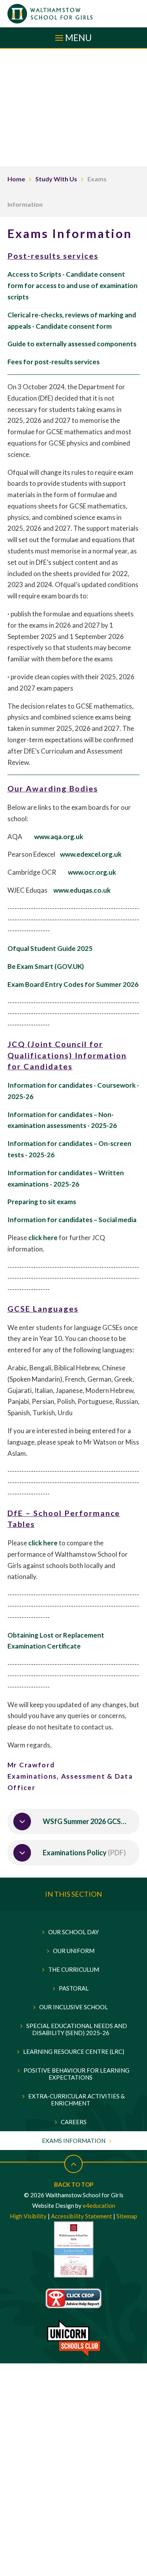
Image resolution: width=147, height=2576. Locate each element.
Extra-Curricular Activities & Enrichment (76, 2100)
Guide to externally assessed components (72, 344)
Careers (74, 2122)
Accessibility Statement (82, 2216)
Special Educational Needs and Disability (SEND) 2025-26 (77, 2029)
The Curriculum (74, 1969)
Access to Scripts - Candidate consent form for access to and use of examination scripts (73, 286)
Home (16, 179)
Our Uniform (74, 1951)
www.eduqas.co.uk (82, 890)
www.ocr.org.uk (92, 872)
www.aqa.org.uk (59, 837)
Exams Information (74, 2141)
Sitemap (127, 2216)
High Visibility (28, 2216)
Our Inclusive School (73, 2007)
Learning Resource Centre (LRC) (74, 2051)
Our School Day (73, 1932)
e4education (99, 2205)
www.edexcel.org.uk (91, 854)
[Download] (22, 1821)
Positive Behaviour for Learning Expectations (76, 2074)
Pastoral (74, 1988)
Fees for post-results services (54, 362)
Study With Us (56, 179)
